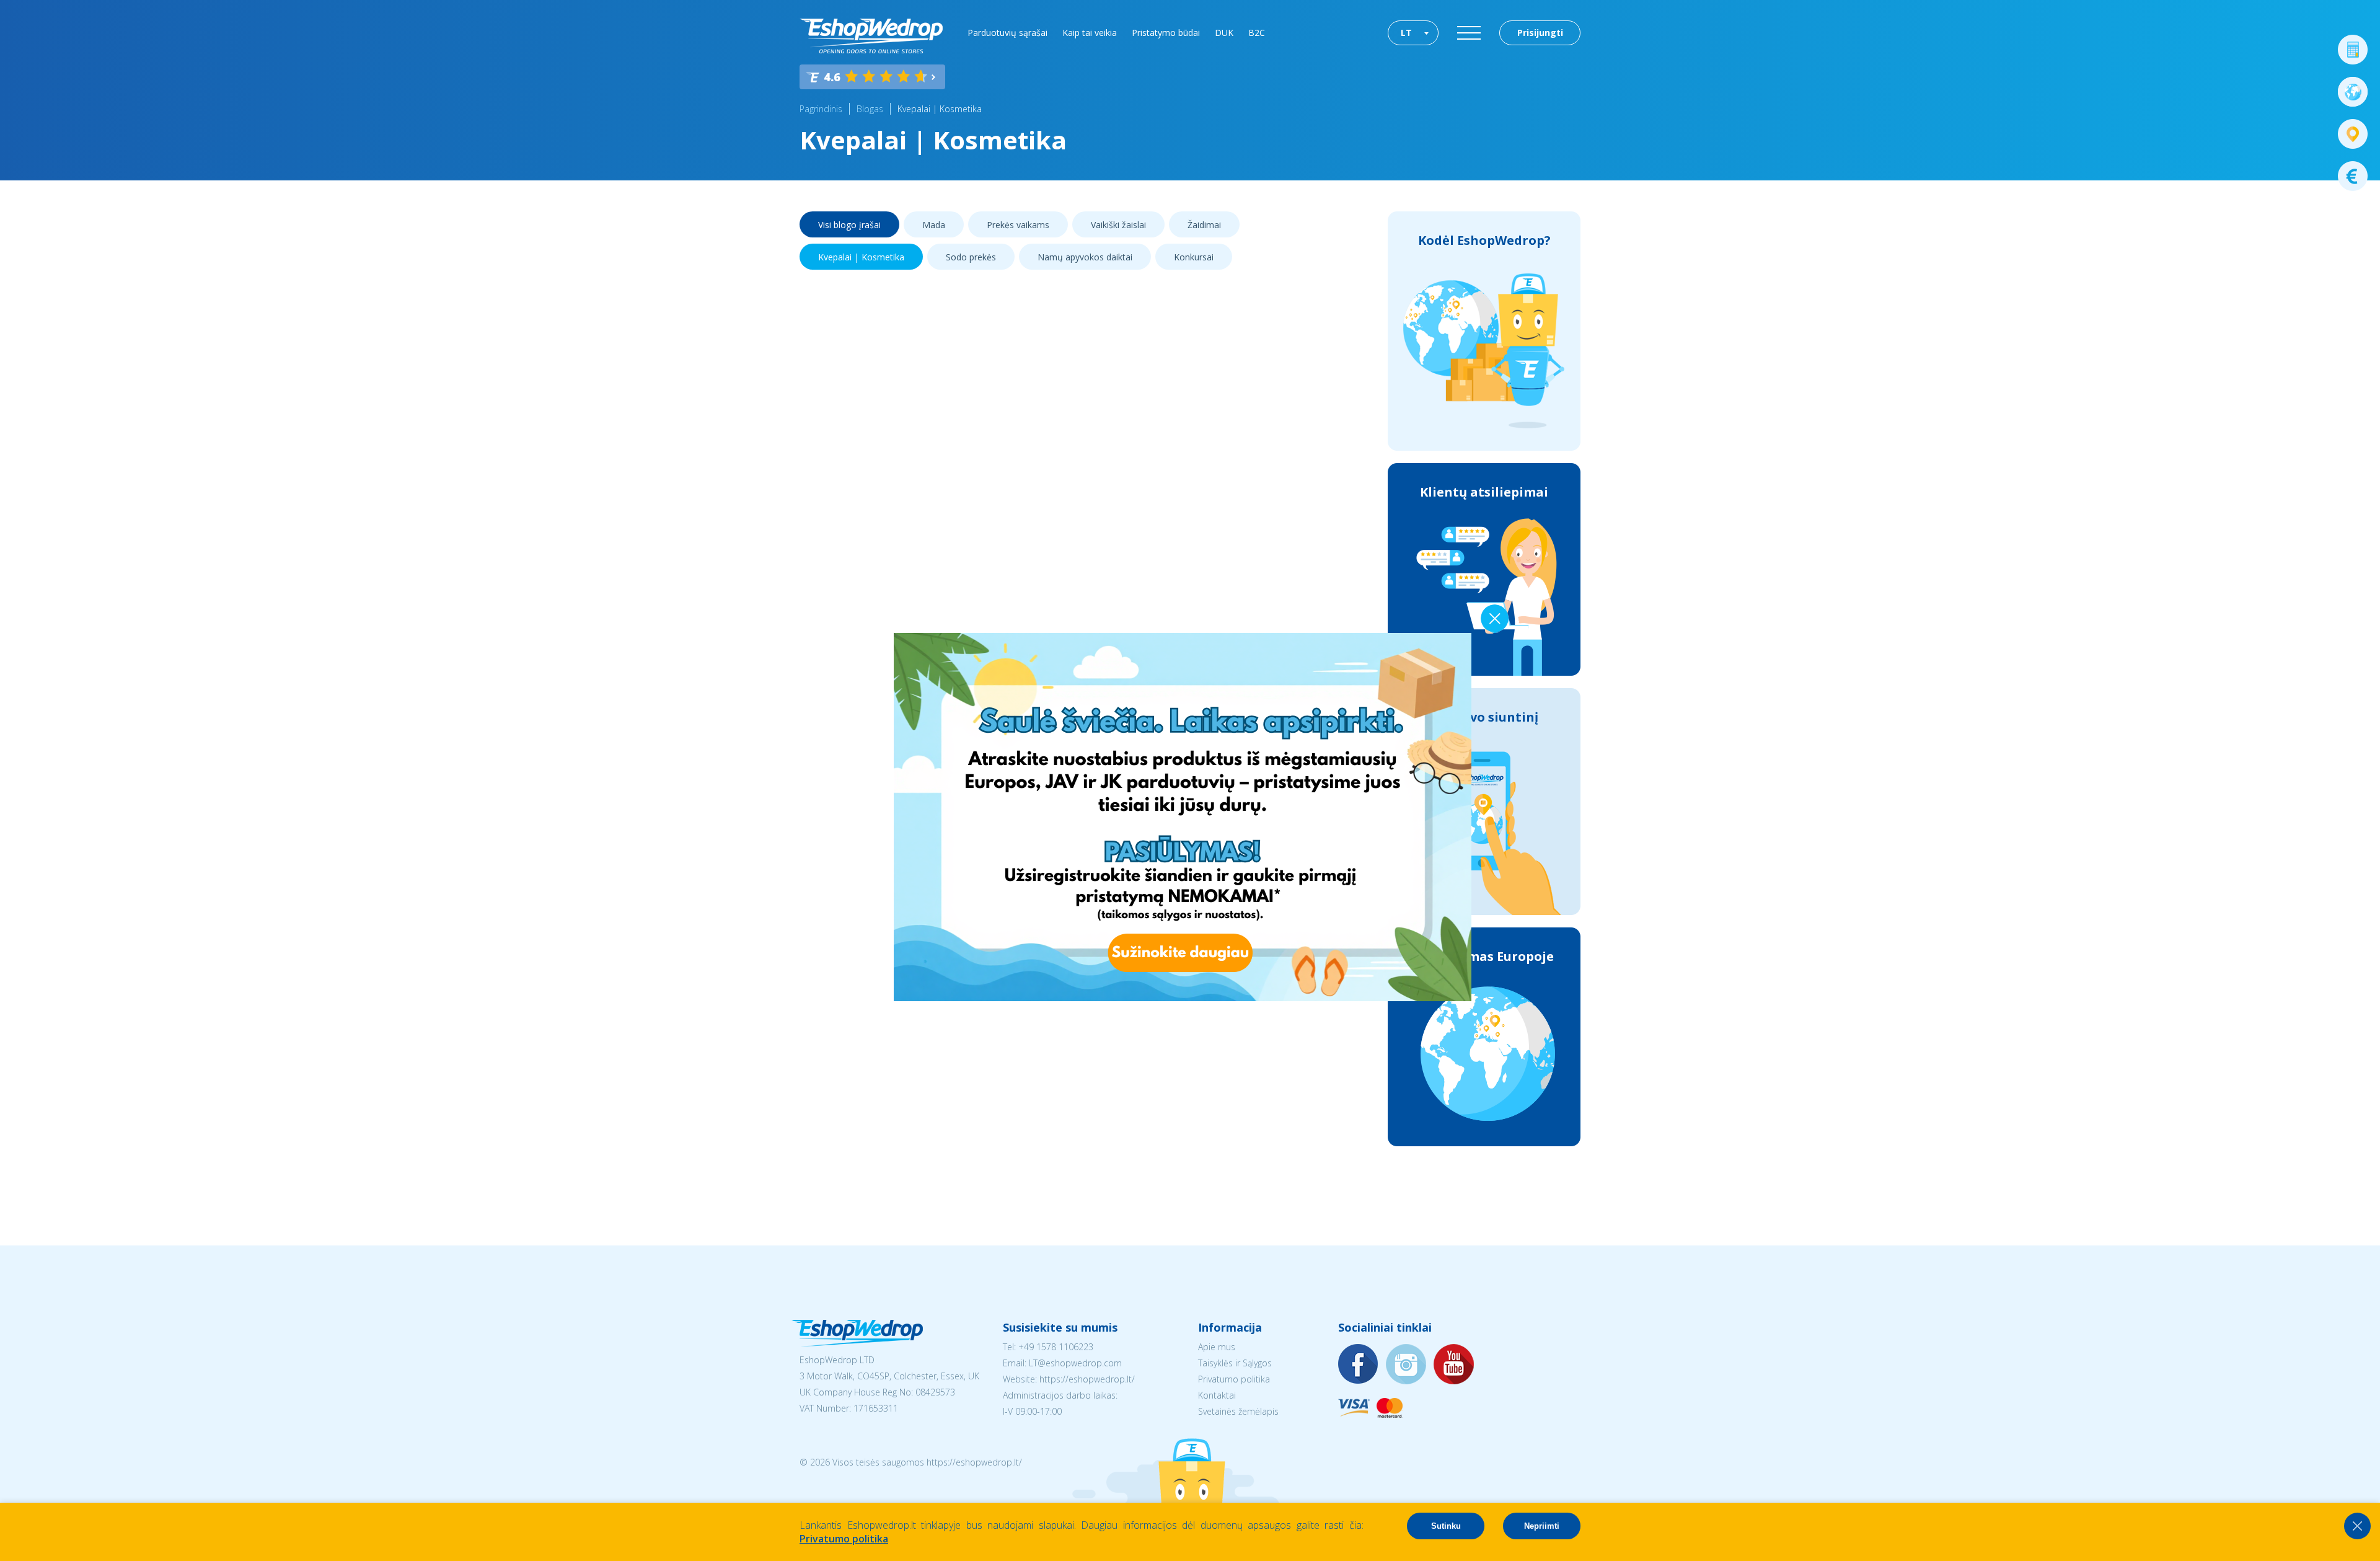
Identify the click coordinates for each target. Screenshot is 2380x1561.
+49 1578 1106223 (1056, 1347)
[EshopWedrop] (871, 36)
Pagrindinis (821, 109)
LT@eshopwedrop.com (1075, 1363)
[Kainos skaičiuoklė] (2353, 50)
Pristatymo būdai (1166, 33)
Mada (934, 225)
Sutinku (1446, 1526)
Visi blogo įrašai (849, 225)
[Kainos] (2353, 176)
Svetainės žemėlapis (1238, 1411)
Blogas (870, 109)
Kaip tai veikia (1090, 33)
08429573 (935, 1392)
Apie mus (1217, 1347)
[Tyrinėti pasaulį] (2353, 92)
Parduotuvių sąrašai (1007, 33)
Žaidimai (1204, 225)
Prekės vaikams (1018, 225)
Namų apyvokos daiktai (1085, 257)
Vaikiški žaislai (1118, 225)
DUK (1224, 33)
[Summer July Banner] (25, 1492)
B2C (1257, 33)
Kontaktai (1217, 1395)
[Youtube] (1454, 1365)
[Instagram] (1406, 1365)
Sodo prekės (971, 257)
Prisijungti (1540, 33)
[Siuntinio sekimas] (2353, 134)
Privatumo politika (1234, 1379)
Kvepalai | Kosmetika (940, 109)
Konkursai (1194, 257)
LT (1406, 33)
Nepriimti (1542, 1526)
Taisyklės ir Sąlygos (1235, 1363)
